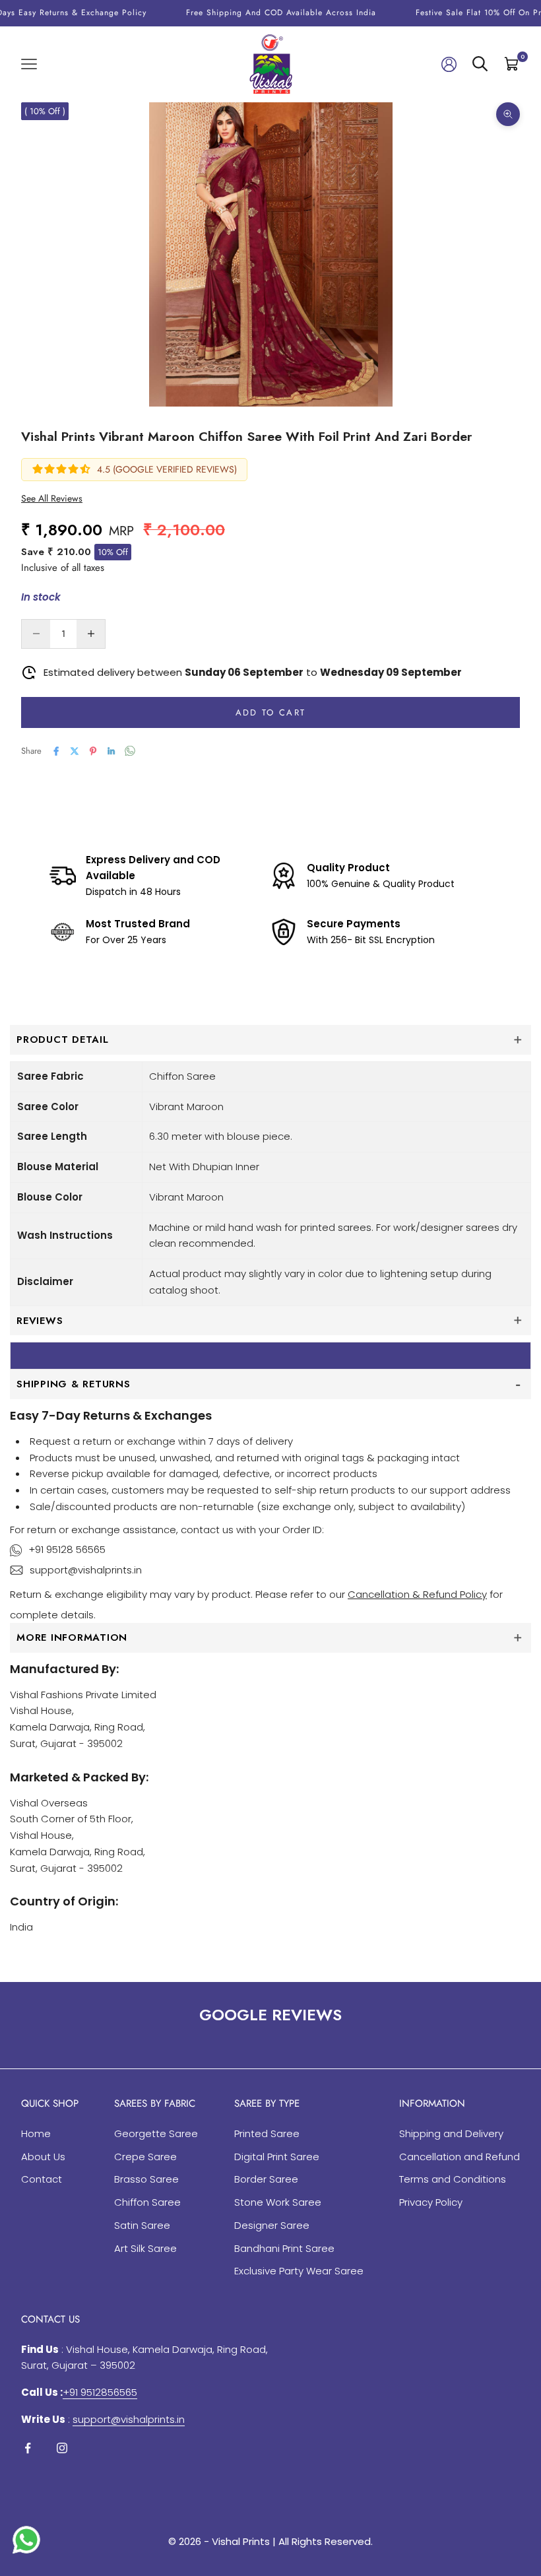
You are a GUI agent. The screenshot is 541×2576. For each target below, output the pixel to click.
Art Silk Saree (145, 2248)
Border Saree (266, 2179)
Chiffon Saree (147, 2202)
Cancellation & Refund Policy (417, 1594)
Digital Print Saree (277, 2157)
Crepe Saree (145, 2157)
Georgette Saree (156, 2133)
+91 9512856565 (100, 2392)
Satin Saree (142, 2225)
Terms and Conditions (453, 2179)
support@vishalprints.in (86, 1570)
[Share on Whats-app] (130, 751)
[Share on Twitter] (75, 751)
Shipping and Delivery (451, 2133)
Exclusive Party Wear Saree (299, 2271)
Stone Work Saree (278, 2202)
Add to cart (271, 712)
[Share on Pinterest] (93, 751)
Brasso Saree (146, 2179)
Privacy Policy (431, 2202)
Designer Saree (272, 2225)
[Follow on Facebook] (28, 2448)
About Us (43, 2157)
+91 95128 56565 (67, 1549)
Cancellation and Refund (460, 2157)
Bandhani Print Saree (284, 2248)
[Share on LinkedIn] (111, 751)
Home (36, 2133)
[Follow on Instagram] (62, 2448)
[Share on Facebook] (56, 751)
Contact (42, 2179)
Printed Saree (267, 2133)
